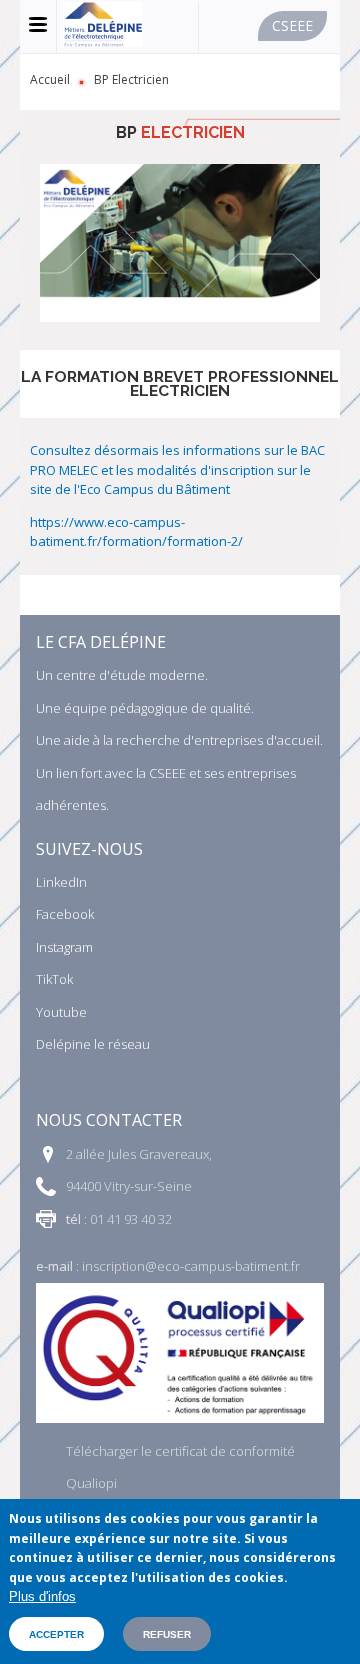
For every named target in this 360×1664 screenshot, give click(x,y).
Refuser (167, 1634)
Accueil (50, 79)
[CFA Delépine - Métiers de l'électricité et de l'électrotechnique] (103, 42)
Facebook (65, 914)
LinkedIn (61, 882)
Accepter (56, 1634)
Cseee (292, 25)
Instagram (64, 947)
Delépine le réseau (93, 1044)
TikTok (54, 979)
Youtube (61, 1012)
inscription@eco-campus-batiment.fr (191, 1266)
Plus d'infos (42, 1596)
